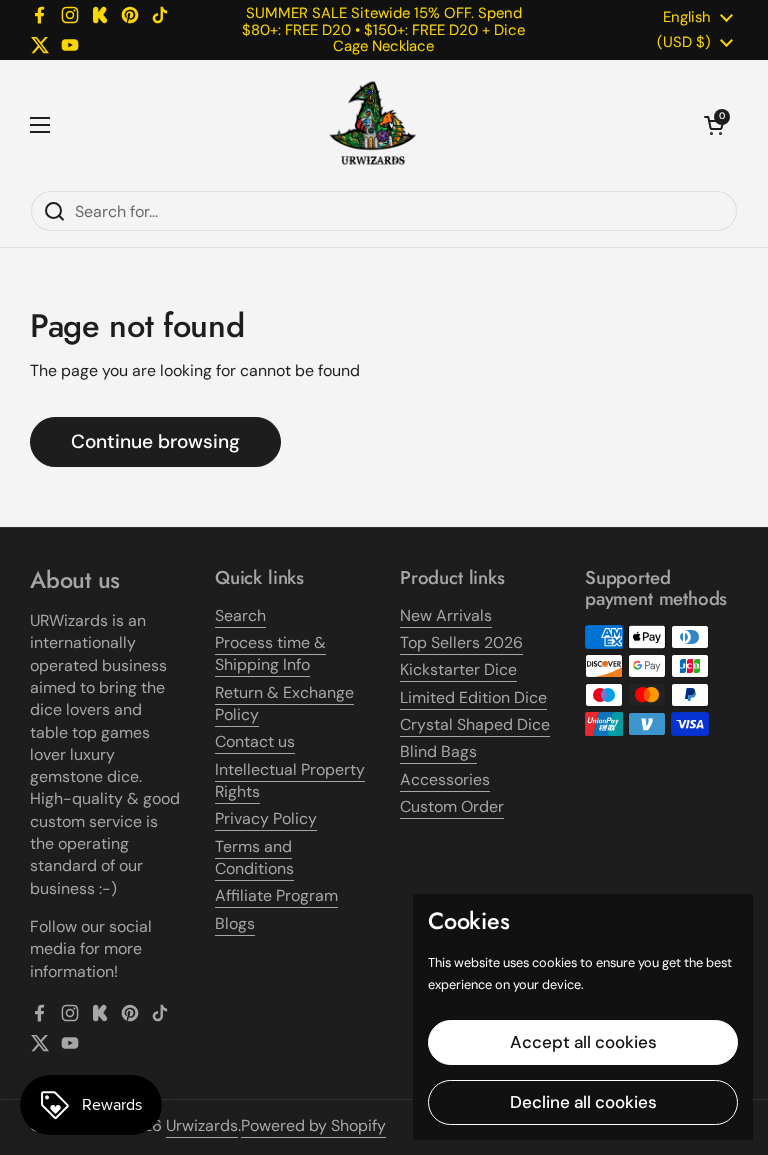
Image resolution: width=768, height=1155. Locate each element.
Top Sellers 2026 (461, 642)
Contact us (255, 741)
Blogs (235, 923)
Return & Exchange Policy (284, 703)
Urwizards (202, 1125)
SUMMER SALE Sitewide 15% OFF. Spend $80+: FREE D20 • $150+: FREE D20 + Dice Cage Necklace (383, 29)
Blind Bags (438, 751)
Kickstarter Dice (458, 669)
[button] (714, 125)
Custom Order (452, 806)
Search (240, 615)
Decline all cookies (583, 1102)
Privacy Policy (266, 818)
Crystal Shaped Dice (475, 724)
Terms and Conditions (254, 857)
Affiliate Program (276, 895)
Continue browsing (155, 441)
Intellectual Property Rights (290, 780)
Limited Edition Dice (473, 697)
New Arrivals (446, 615)
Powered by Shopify (313, 1125)
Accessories (445, 779)
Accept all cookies (583, 1042)
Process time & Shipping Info (270, 653)
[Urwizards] (373, 125)
